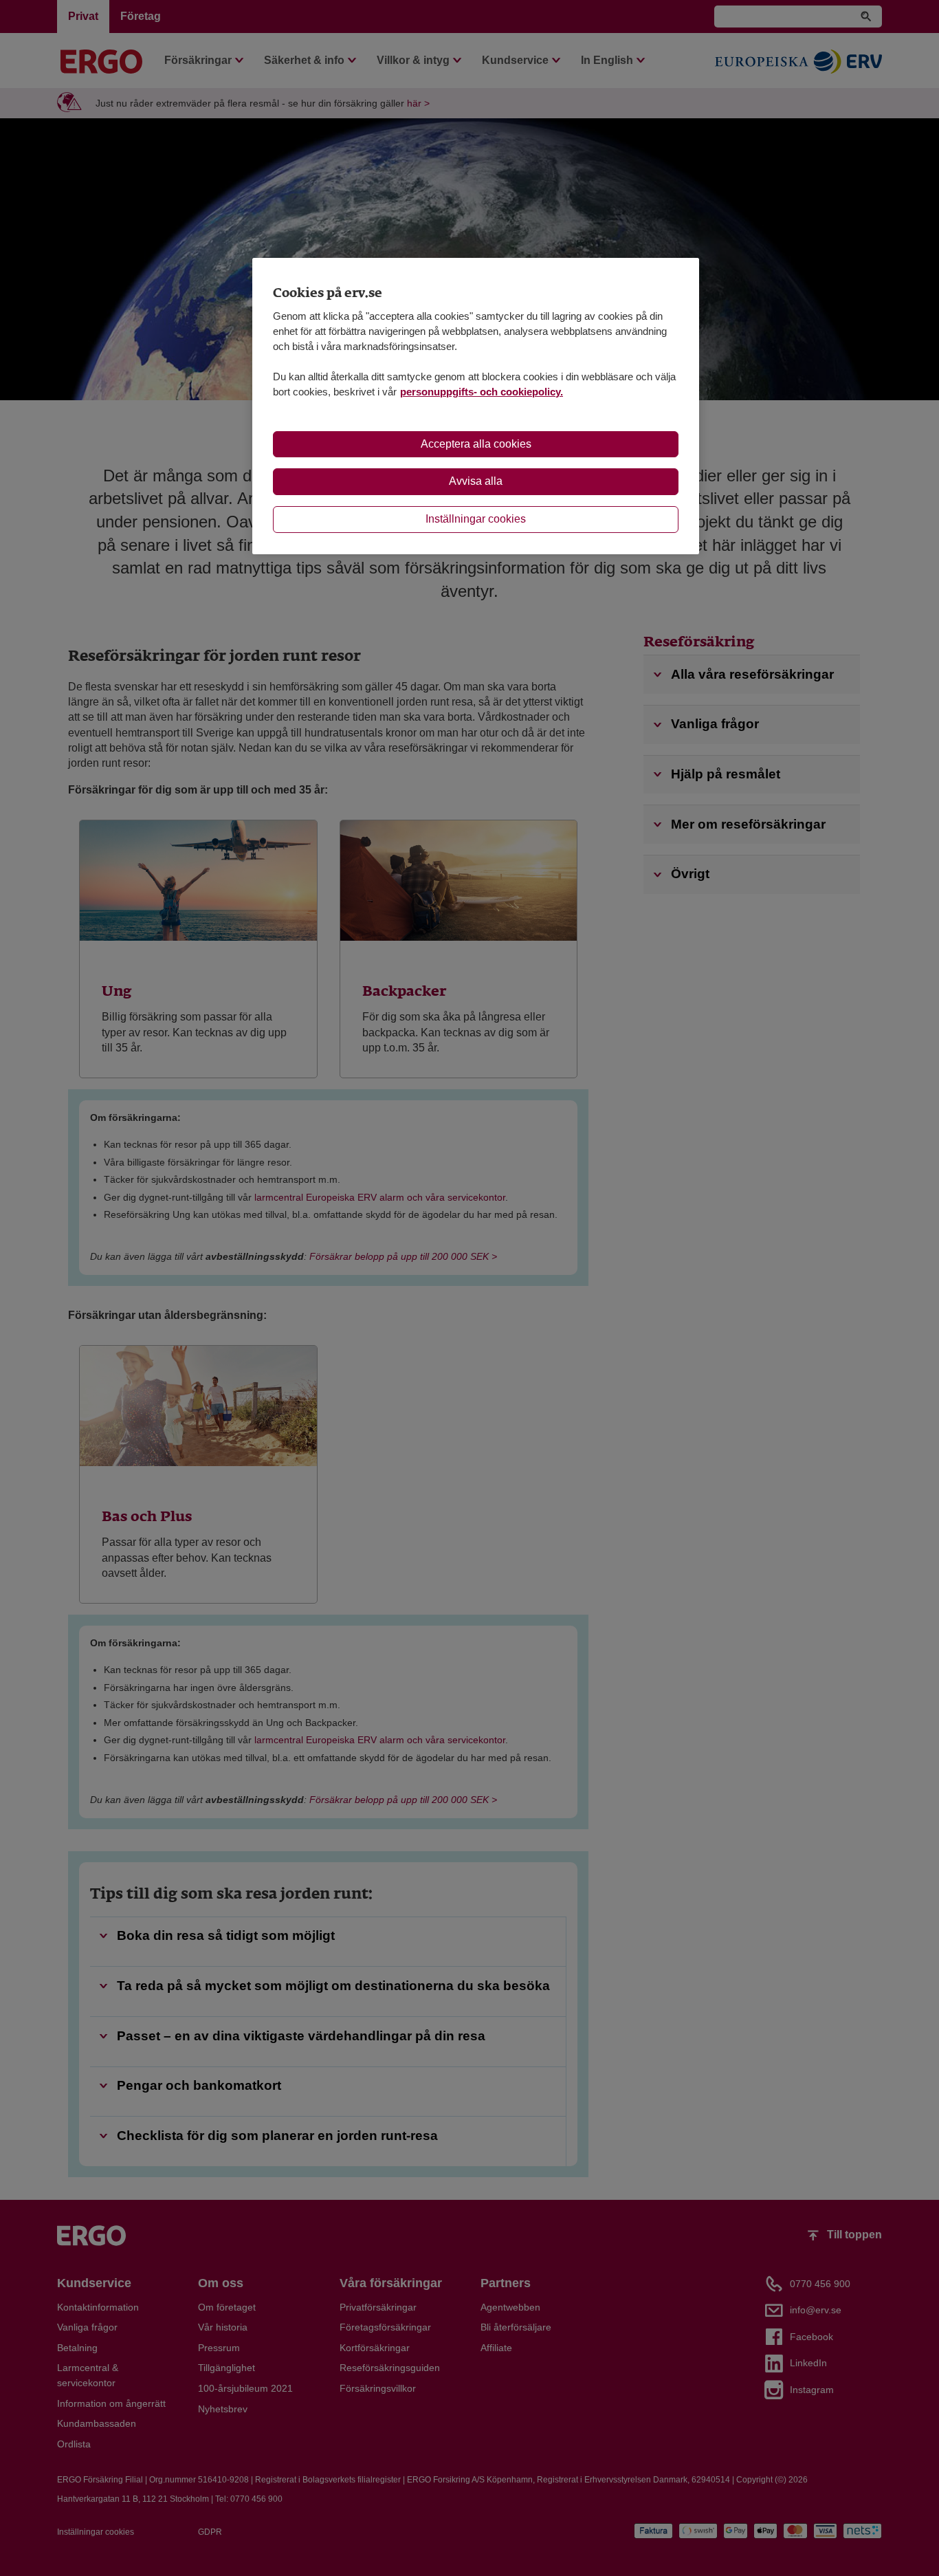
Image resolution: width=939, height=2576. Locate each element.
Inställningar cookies (476, 519)
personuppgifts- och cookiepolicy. (482, 392)
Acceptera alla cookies (476, 444)
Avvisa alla (476, 481)
